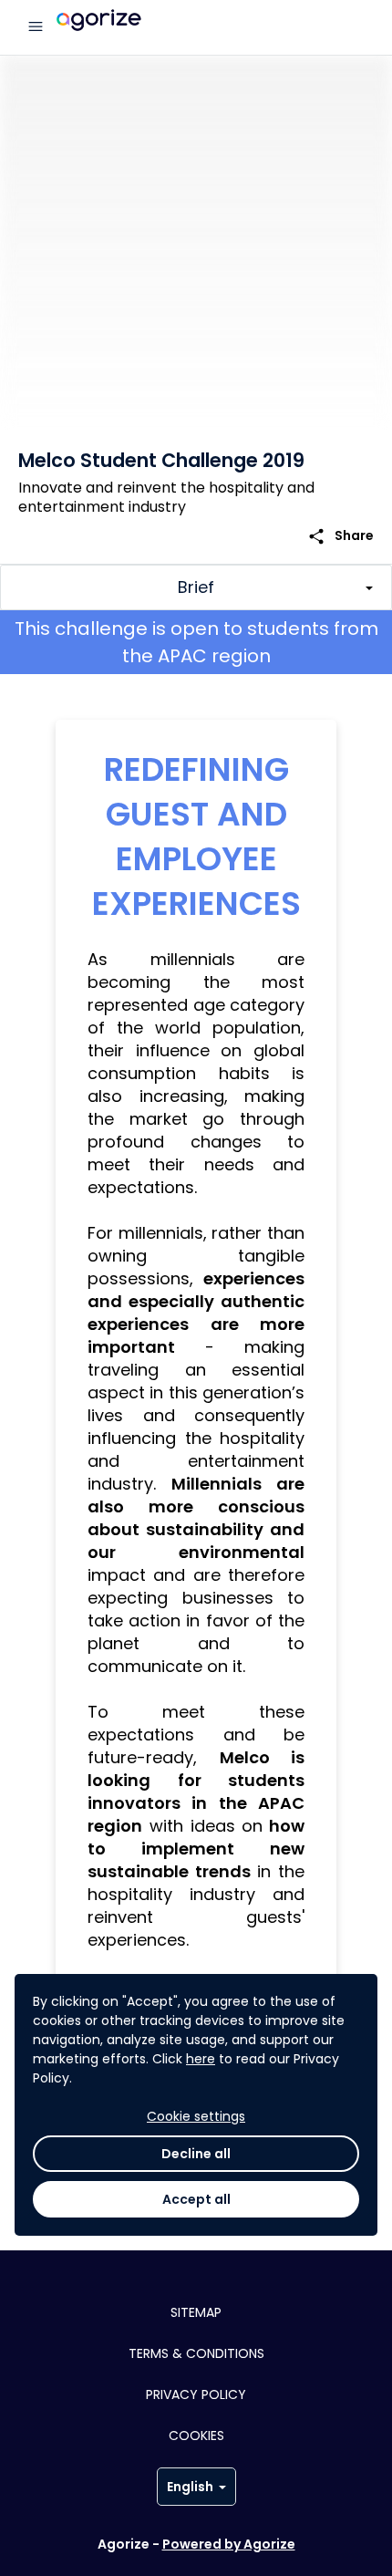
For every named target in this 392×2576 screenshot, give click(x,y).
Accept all (196, 2199)
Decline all (196, 2154)
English (190, 2487)
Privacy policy (196, 2394)
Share (340, 536)
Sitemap (196, 2312)
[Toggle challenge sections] (196, 587)
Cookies (196, 2436)
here (201, 2059)
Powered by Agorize (229, 2544)
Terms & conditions (196, 2353)
